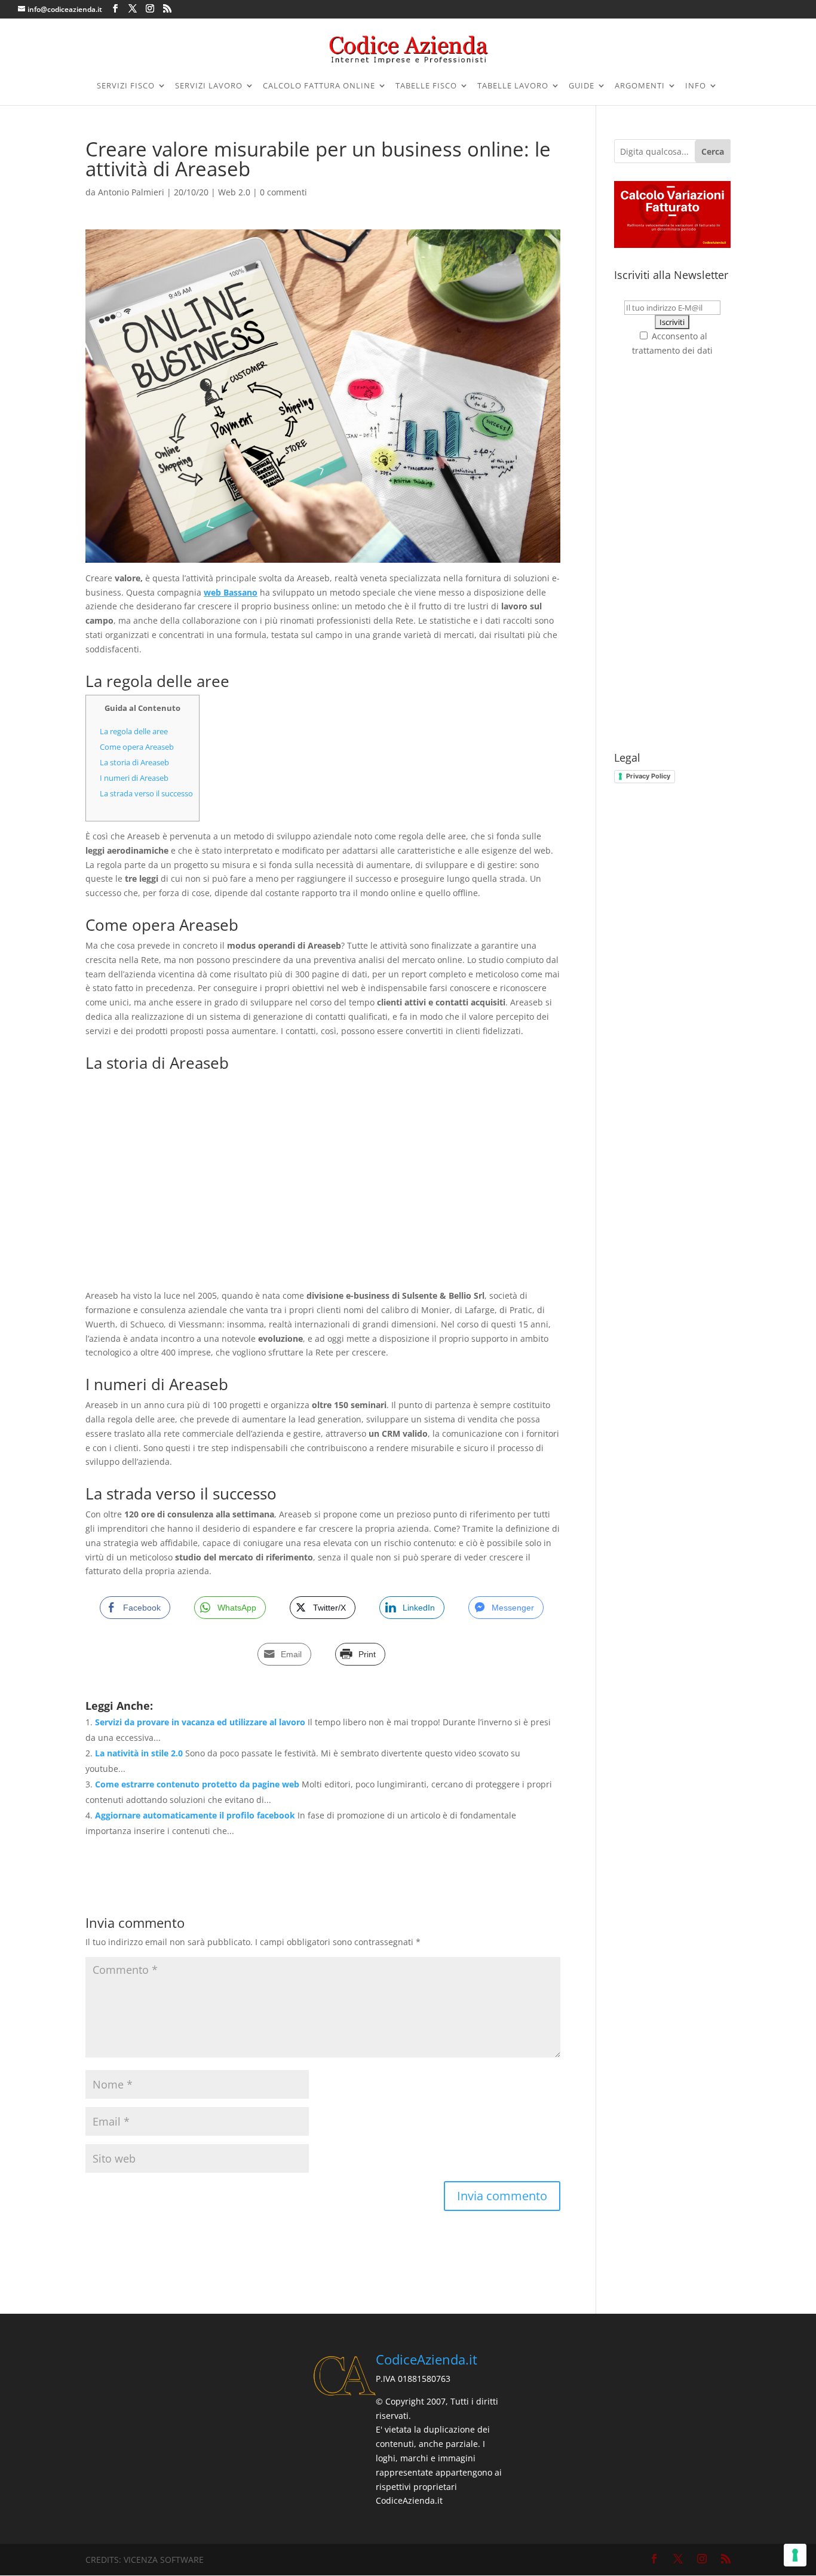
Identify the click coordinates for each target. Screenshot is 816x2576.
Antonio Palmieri (131, 192)
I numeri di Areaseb (134, 778)
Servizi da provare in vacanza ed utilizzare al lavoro (200, 1722)
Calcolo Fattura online (319, 86)
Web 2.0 (234, 192)
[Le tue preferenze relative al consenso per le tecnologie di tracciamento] (795, 2555)
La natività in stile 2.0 (139, 1753)
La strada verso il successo (146, 793)
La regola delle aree (134, 731)
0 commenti (283, 192)
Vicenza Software (164, 2560)
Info (696, 86)
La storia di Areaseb (134, 762)
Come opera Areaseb (137, 747)
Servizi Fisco (126, 86)
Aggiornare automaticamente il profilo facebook (195, 1815)
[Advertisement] (323, 1182)
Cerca (713, 151)
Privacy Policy (648, 776)
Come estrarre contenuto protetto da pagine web (197, 1784)
